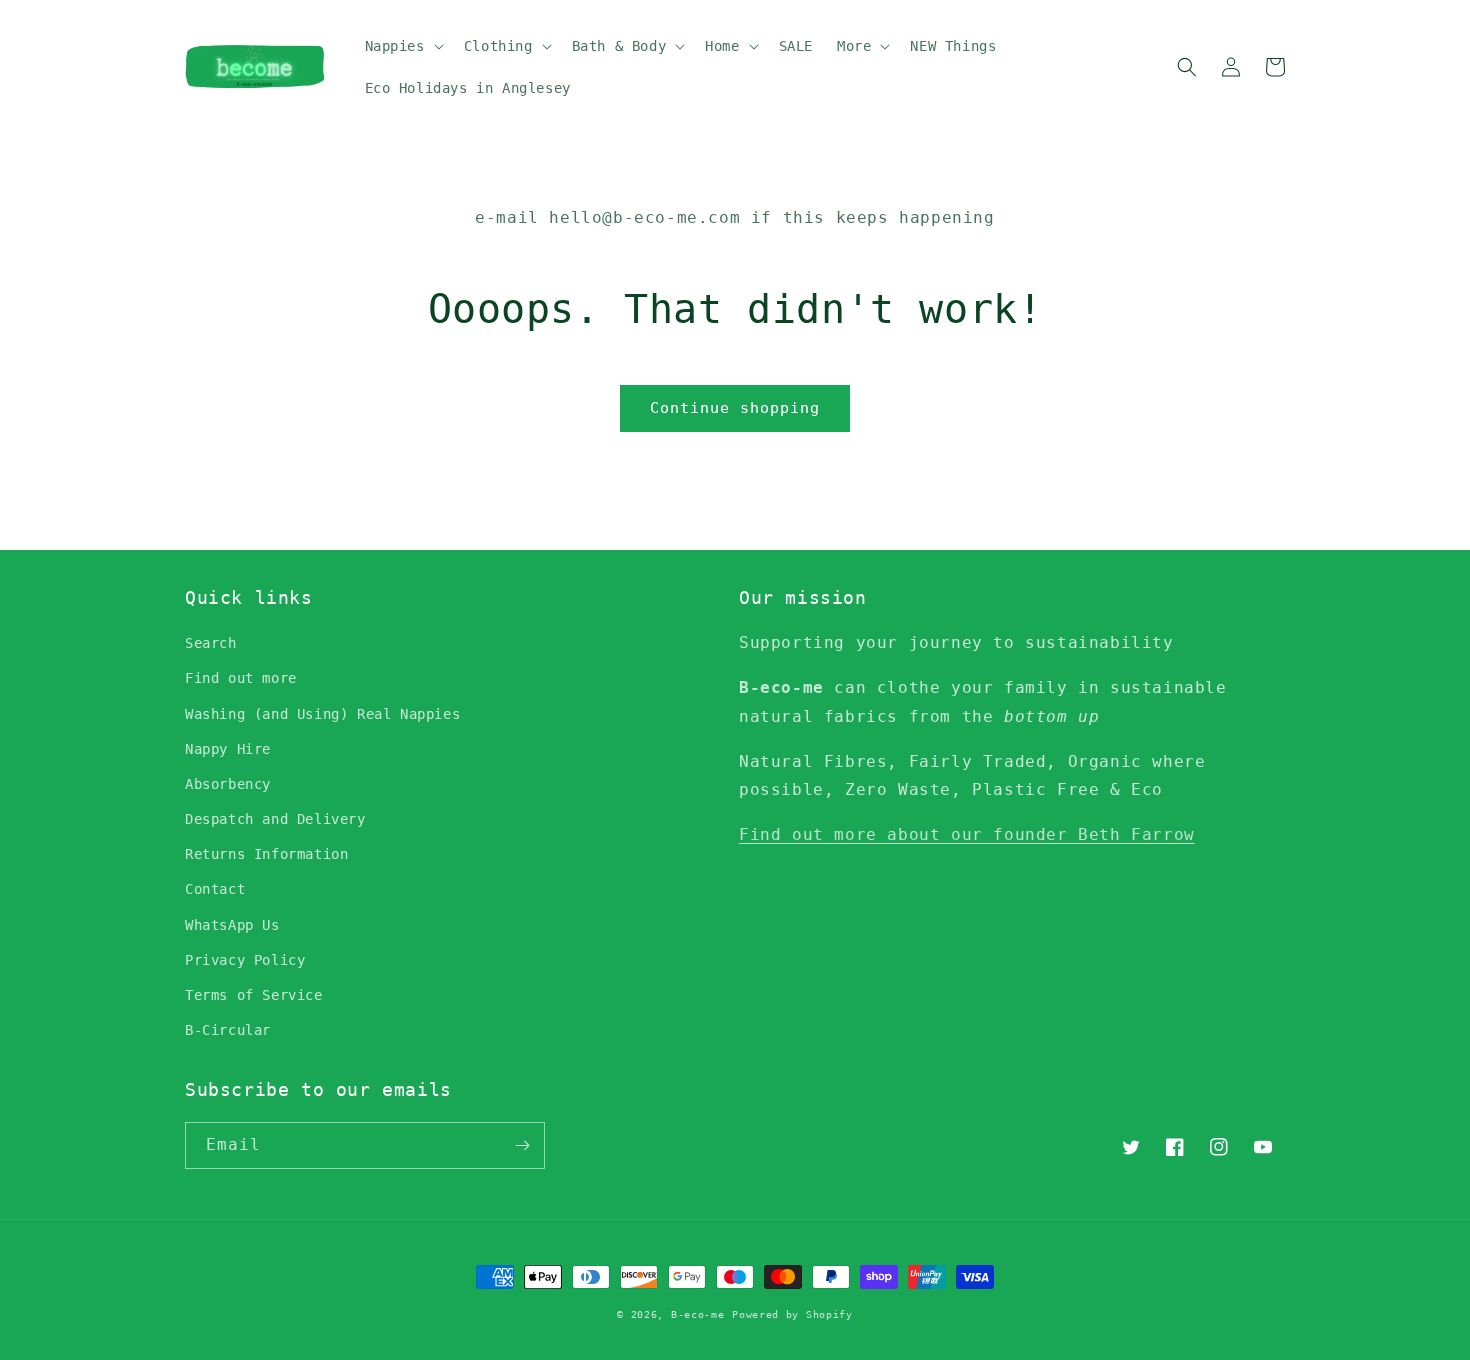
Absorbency (228, 784)
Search (211, 643)
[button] (402, 46)
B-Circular (228, 1030)
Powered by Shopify (792, 1314)
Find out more (241, 678)
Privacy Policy (245, 960)
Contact (215, 889)
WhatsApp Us (232, 925)
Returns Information (266, 854)
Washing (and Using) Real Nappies (322, 714)
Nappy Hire (228, 749)
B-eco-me (698, 1314)
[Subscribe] (522, 1145)
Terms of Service (254, 995)
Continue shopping (735, 408)
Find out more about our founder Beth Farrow (967, 834)
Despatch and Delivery (275, 819)
